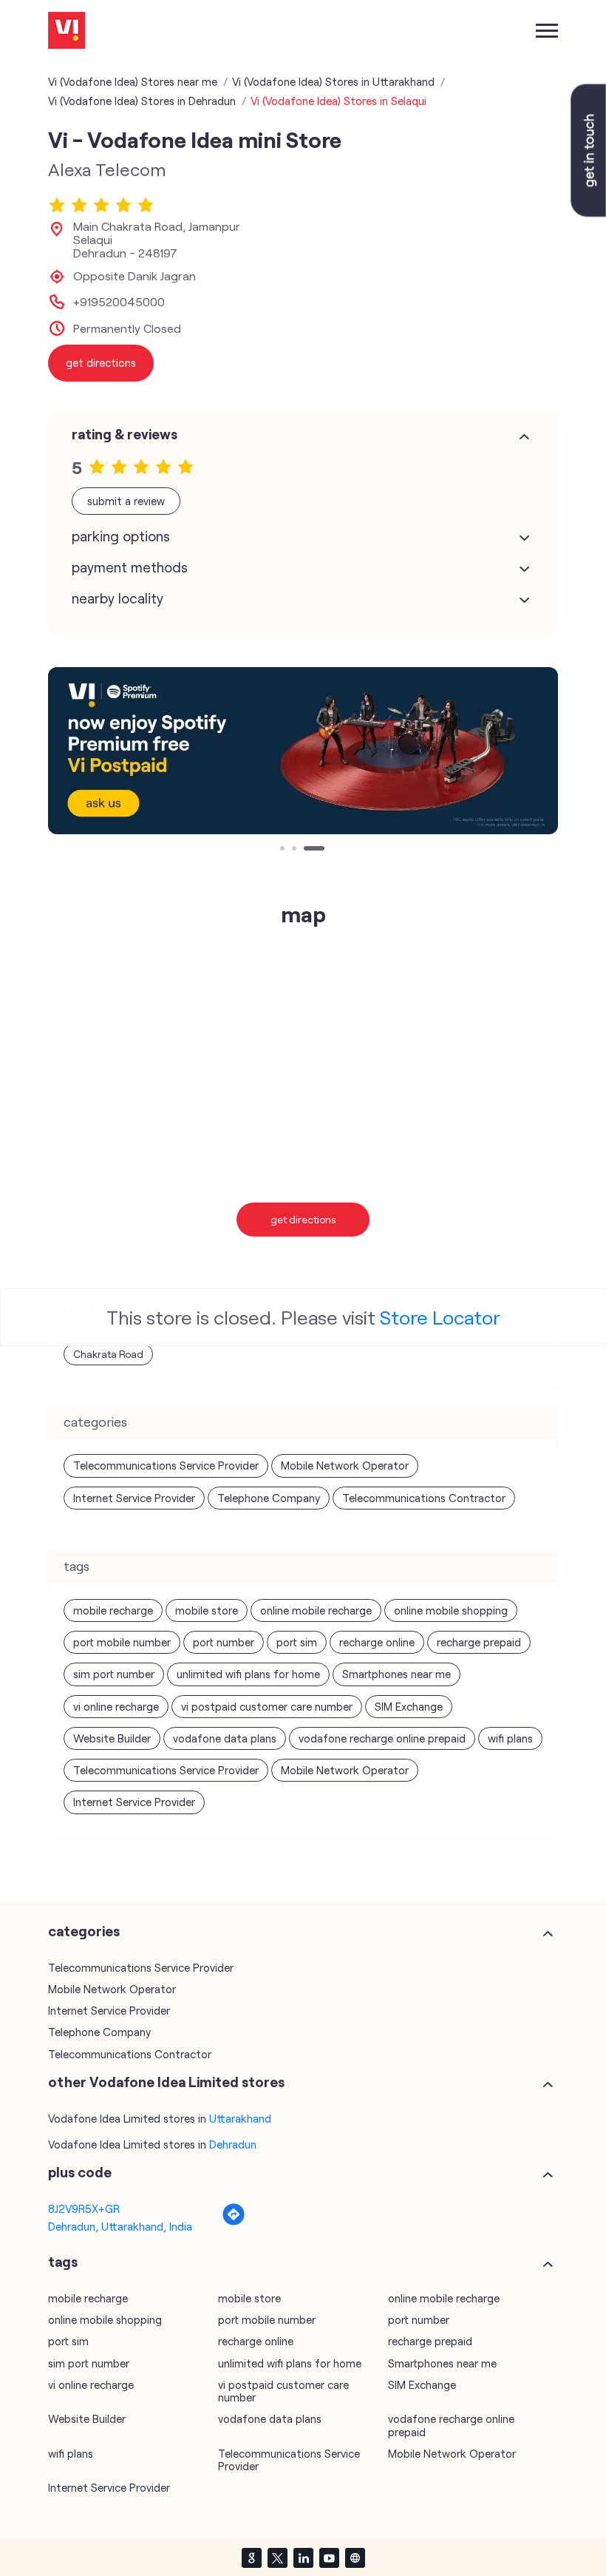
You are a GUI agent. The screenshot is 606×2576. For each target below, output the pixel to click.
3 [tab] (307, 850)
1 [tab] (284, 850)
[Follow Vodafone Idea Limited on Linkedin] (303, 2558)
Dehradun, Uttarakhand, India (120, 2226)
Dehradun (233, 2144)
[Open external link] (588, 212)
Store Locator (440, 1317)
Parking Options (121, 536)
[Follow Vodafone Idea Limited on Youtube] (329, 2558)
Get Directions (303, 1219)
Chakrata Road (108, 1354)
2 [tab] (296, 850)
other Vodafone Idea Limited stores (166, 2082)
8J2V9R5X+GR (84, 2208)
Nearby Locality (118, 598)
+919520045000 (119, 302)
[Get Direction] (234, 2222)
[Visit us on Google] (251, 2558)
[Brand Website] (355, 2558)
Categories (84, 1931)
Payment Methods (130, 567)
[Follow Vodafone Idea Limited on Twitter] (277, 2558)
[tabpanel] (303, 751)
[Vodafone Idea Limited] (67, 31)
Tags (63, 2262)
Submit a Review (126, 501)
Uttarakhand (240, 2118)
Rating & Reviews (125, 434)
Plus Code (80, 2172)
